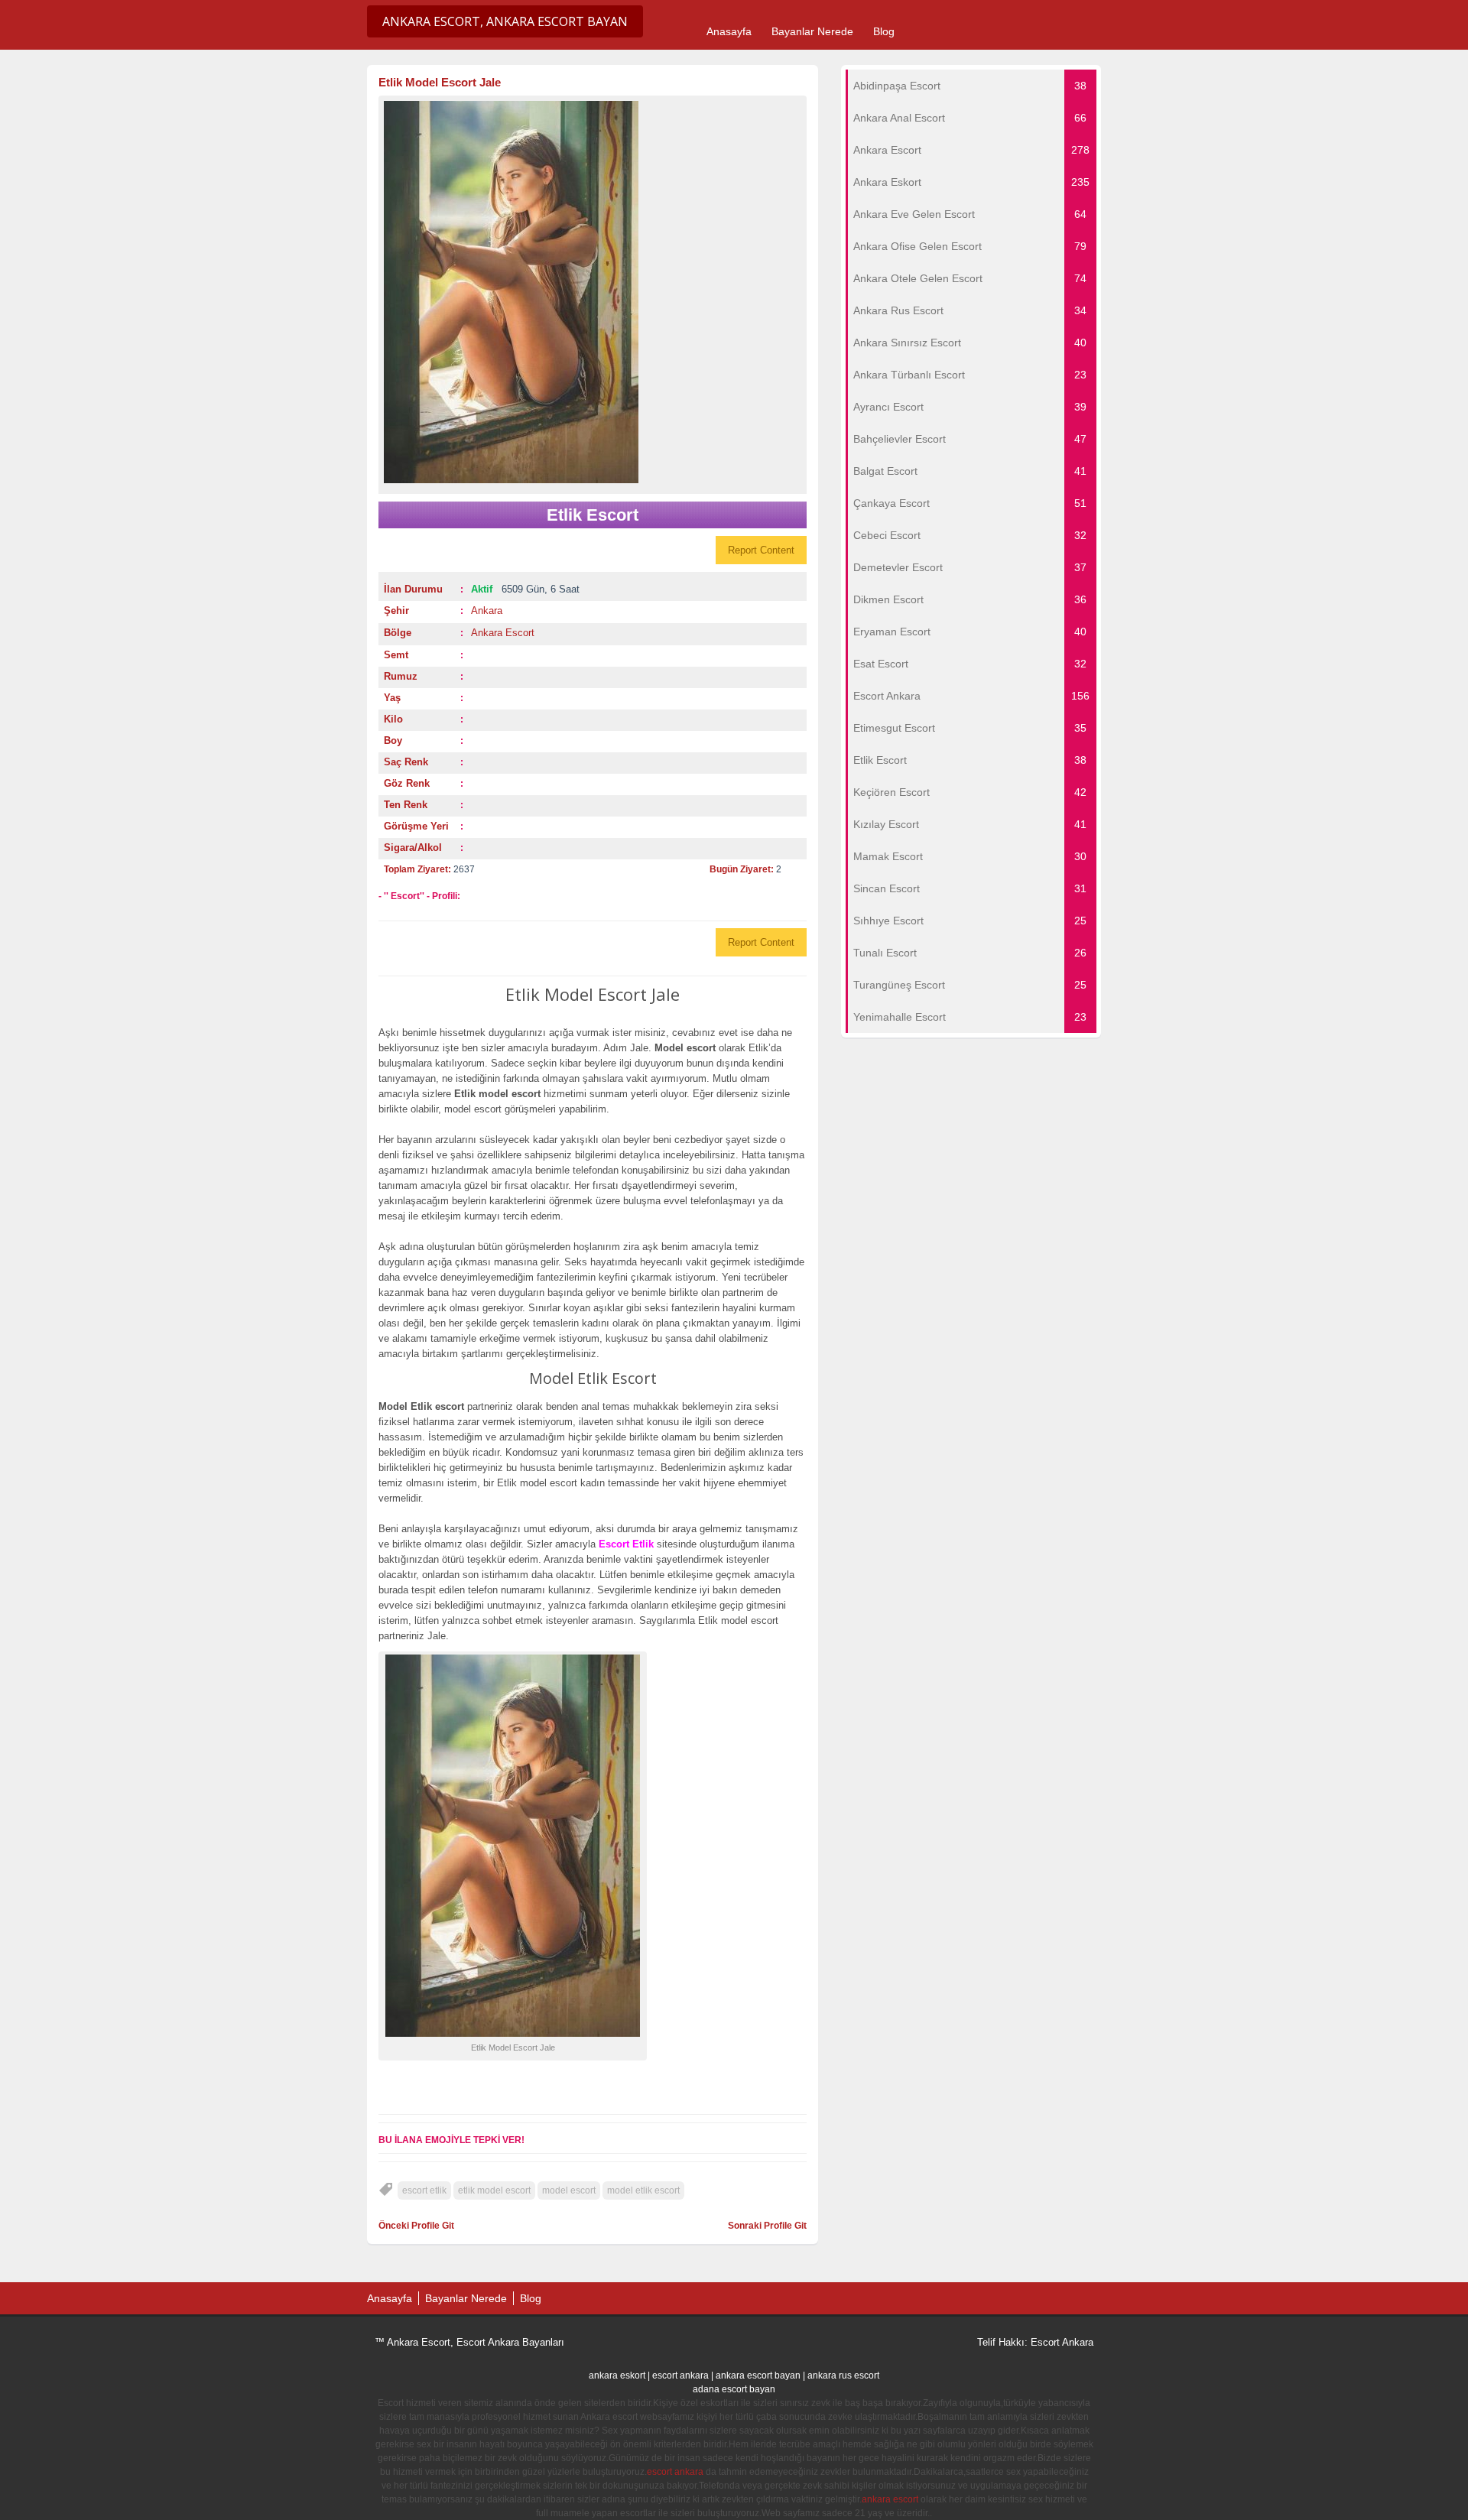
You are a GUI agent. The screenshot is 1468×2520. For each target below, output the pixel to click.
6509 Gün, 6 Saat (525, 589)
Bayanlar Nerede (812, 31)
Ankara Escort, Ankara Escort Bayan (505, 21)
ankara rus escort (843, 2375)
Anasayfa (729, 31)
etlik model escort (494, 2190)
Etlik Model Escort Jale (440, 82)
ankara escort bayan (758, 2375)
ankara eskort (617, 2375)
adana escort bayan (734, 2389)
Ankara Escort (503, 633)
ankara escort (890, 2499)
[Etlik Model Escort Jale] (593, 292)
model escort (569, 2190)
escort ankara (680, 2375)
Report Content (761, 550)
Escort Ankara (1062, 2342)
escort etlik (424, 2190)
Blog (884, 31)
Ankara (487, 611)
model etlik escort (643, 2190)
